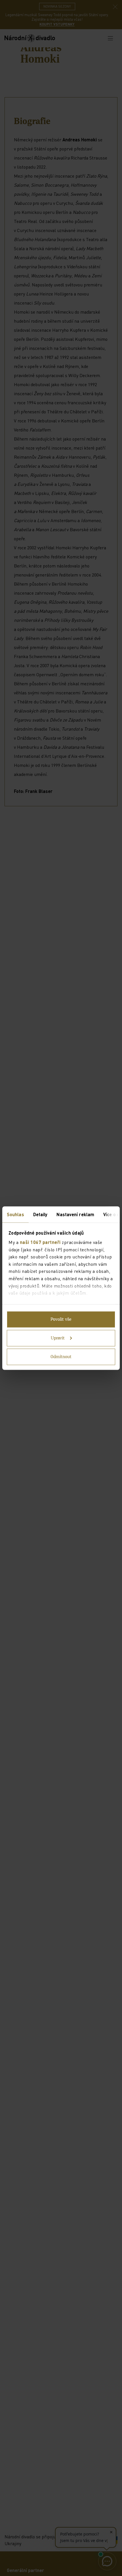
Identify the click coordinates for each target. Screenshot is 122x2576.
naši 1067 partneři (40, 1242)
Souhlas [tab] (15, 1214)
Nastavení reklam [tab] (75, 1214)
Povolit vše (61, 1319)
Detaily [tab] (40, 1214)
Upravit (58, 1338)
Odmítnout (61, 1357)
